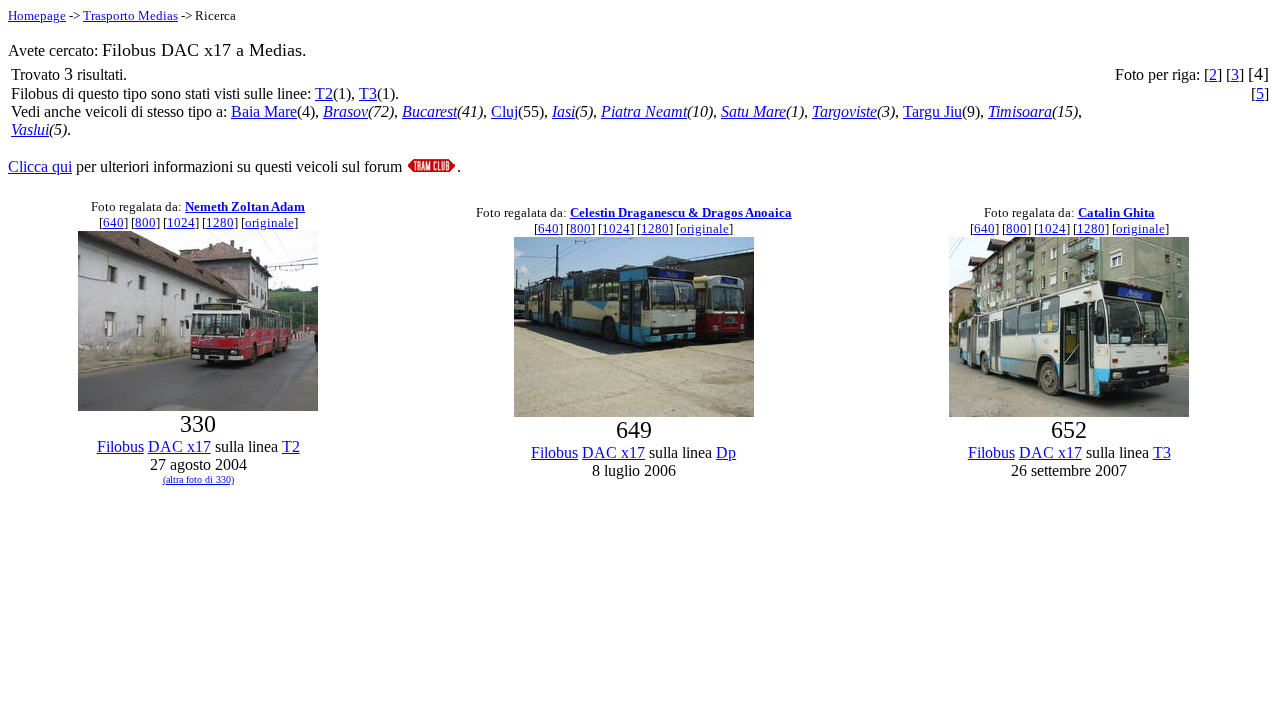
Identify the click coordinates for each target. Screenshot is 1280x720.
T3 (368, 93)
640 (113, 222)
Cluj (504, 111)
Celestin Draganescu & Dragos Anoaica (681, 212)
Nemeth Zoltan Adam (245, 206)
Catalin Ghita (1116, 212)
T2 (324, 93)
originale (269, 222)
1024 (181, 222)
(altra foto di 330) (198, 479)
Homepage (37, 15)
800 (145, 222)
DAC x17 (179, 446)
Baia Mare (264, 111)
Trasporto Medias (130, 15)
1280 (220, 222)
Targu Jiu (932, 111)
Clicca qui (40, 166)
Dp (726, 452)
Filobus (120, 446)
